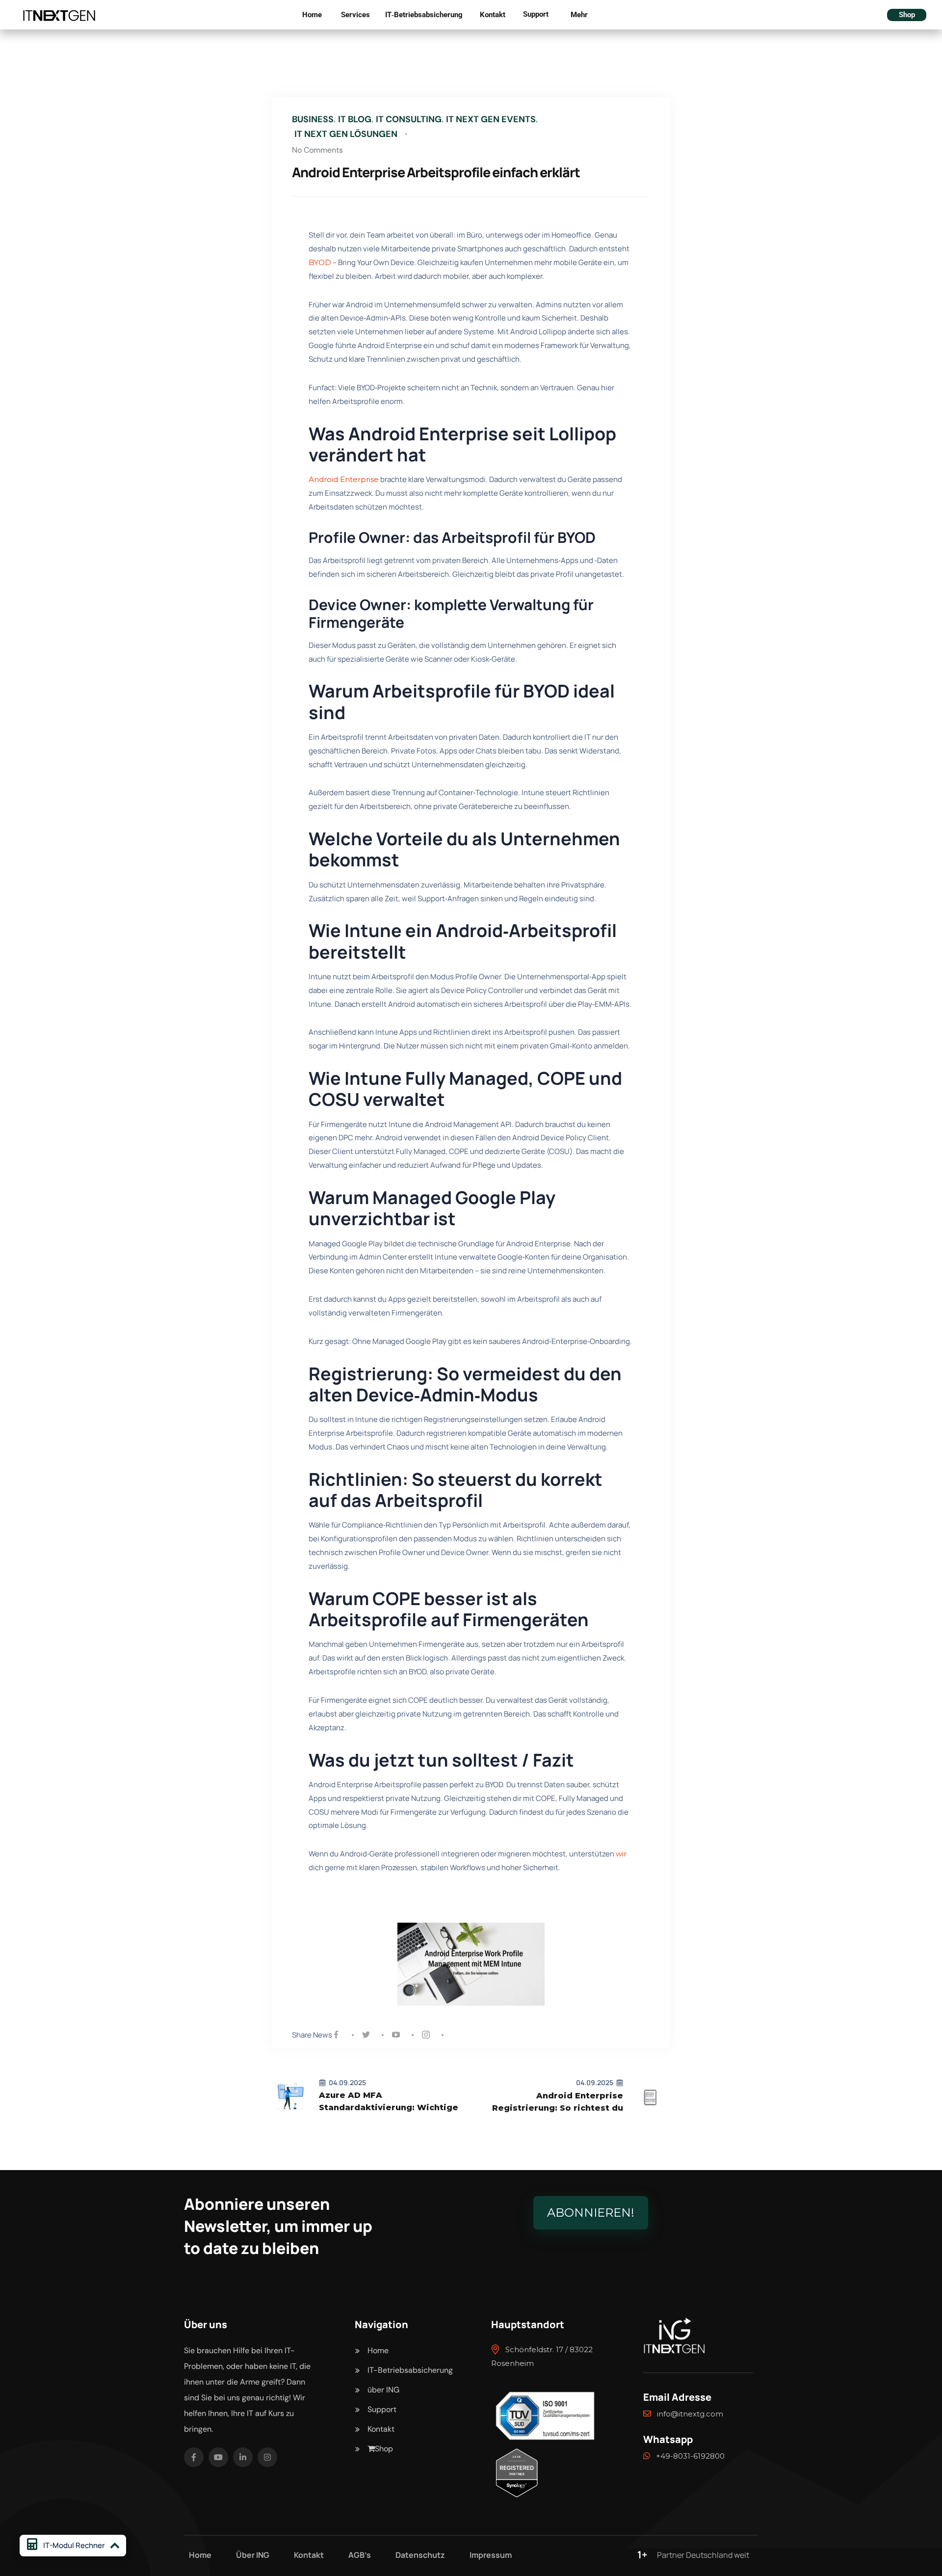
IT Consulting (409, 119)
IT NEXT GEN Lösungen (346, 134)
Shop (907, 15)
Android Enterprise (344, 479)
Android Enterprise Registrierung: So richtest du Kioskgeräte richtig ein (558, 2103)
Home (312, 15)
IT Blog (355, 119)
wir (621, 1854)
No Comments (317, 150)
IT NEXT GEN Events (491, 119)
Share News (312, 2035)
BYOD (320, 262)
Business (313, 119)
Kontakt (493, 15)
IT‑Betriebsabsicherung (424, 15)
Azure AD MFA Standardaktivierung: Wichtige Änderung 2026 (389, 2102)
